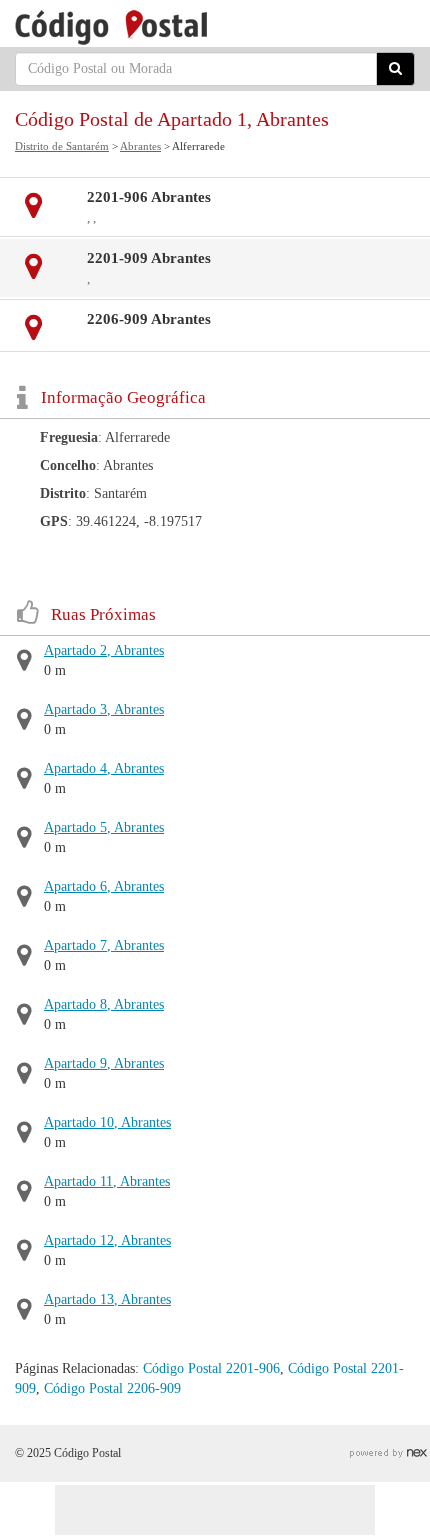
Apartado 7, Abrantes (104, 945)
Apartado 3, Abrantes (104, 709)
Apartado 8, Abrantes (104, 1004)
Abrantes (140, 146)
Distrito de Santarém (62, 146)
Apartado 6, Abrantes (104, 886)
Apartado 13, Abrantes (107, 1299)
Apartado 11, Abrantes (107, 1181)
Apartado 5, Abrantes (104, 827)
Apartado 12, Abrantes (107, 1240)
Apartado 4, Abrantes (104, 768)
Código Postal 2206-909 (112, 1388)
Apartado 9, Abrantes (104, 1063)
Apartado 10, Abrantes (107, 1122)
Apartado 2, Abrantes (104, 650)
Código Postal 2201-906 (211, 1368)
